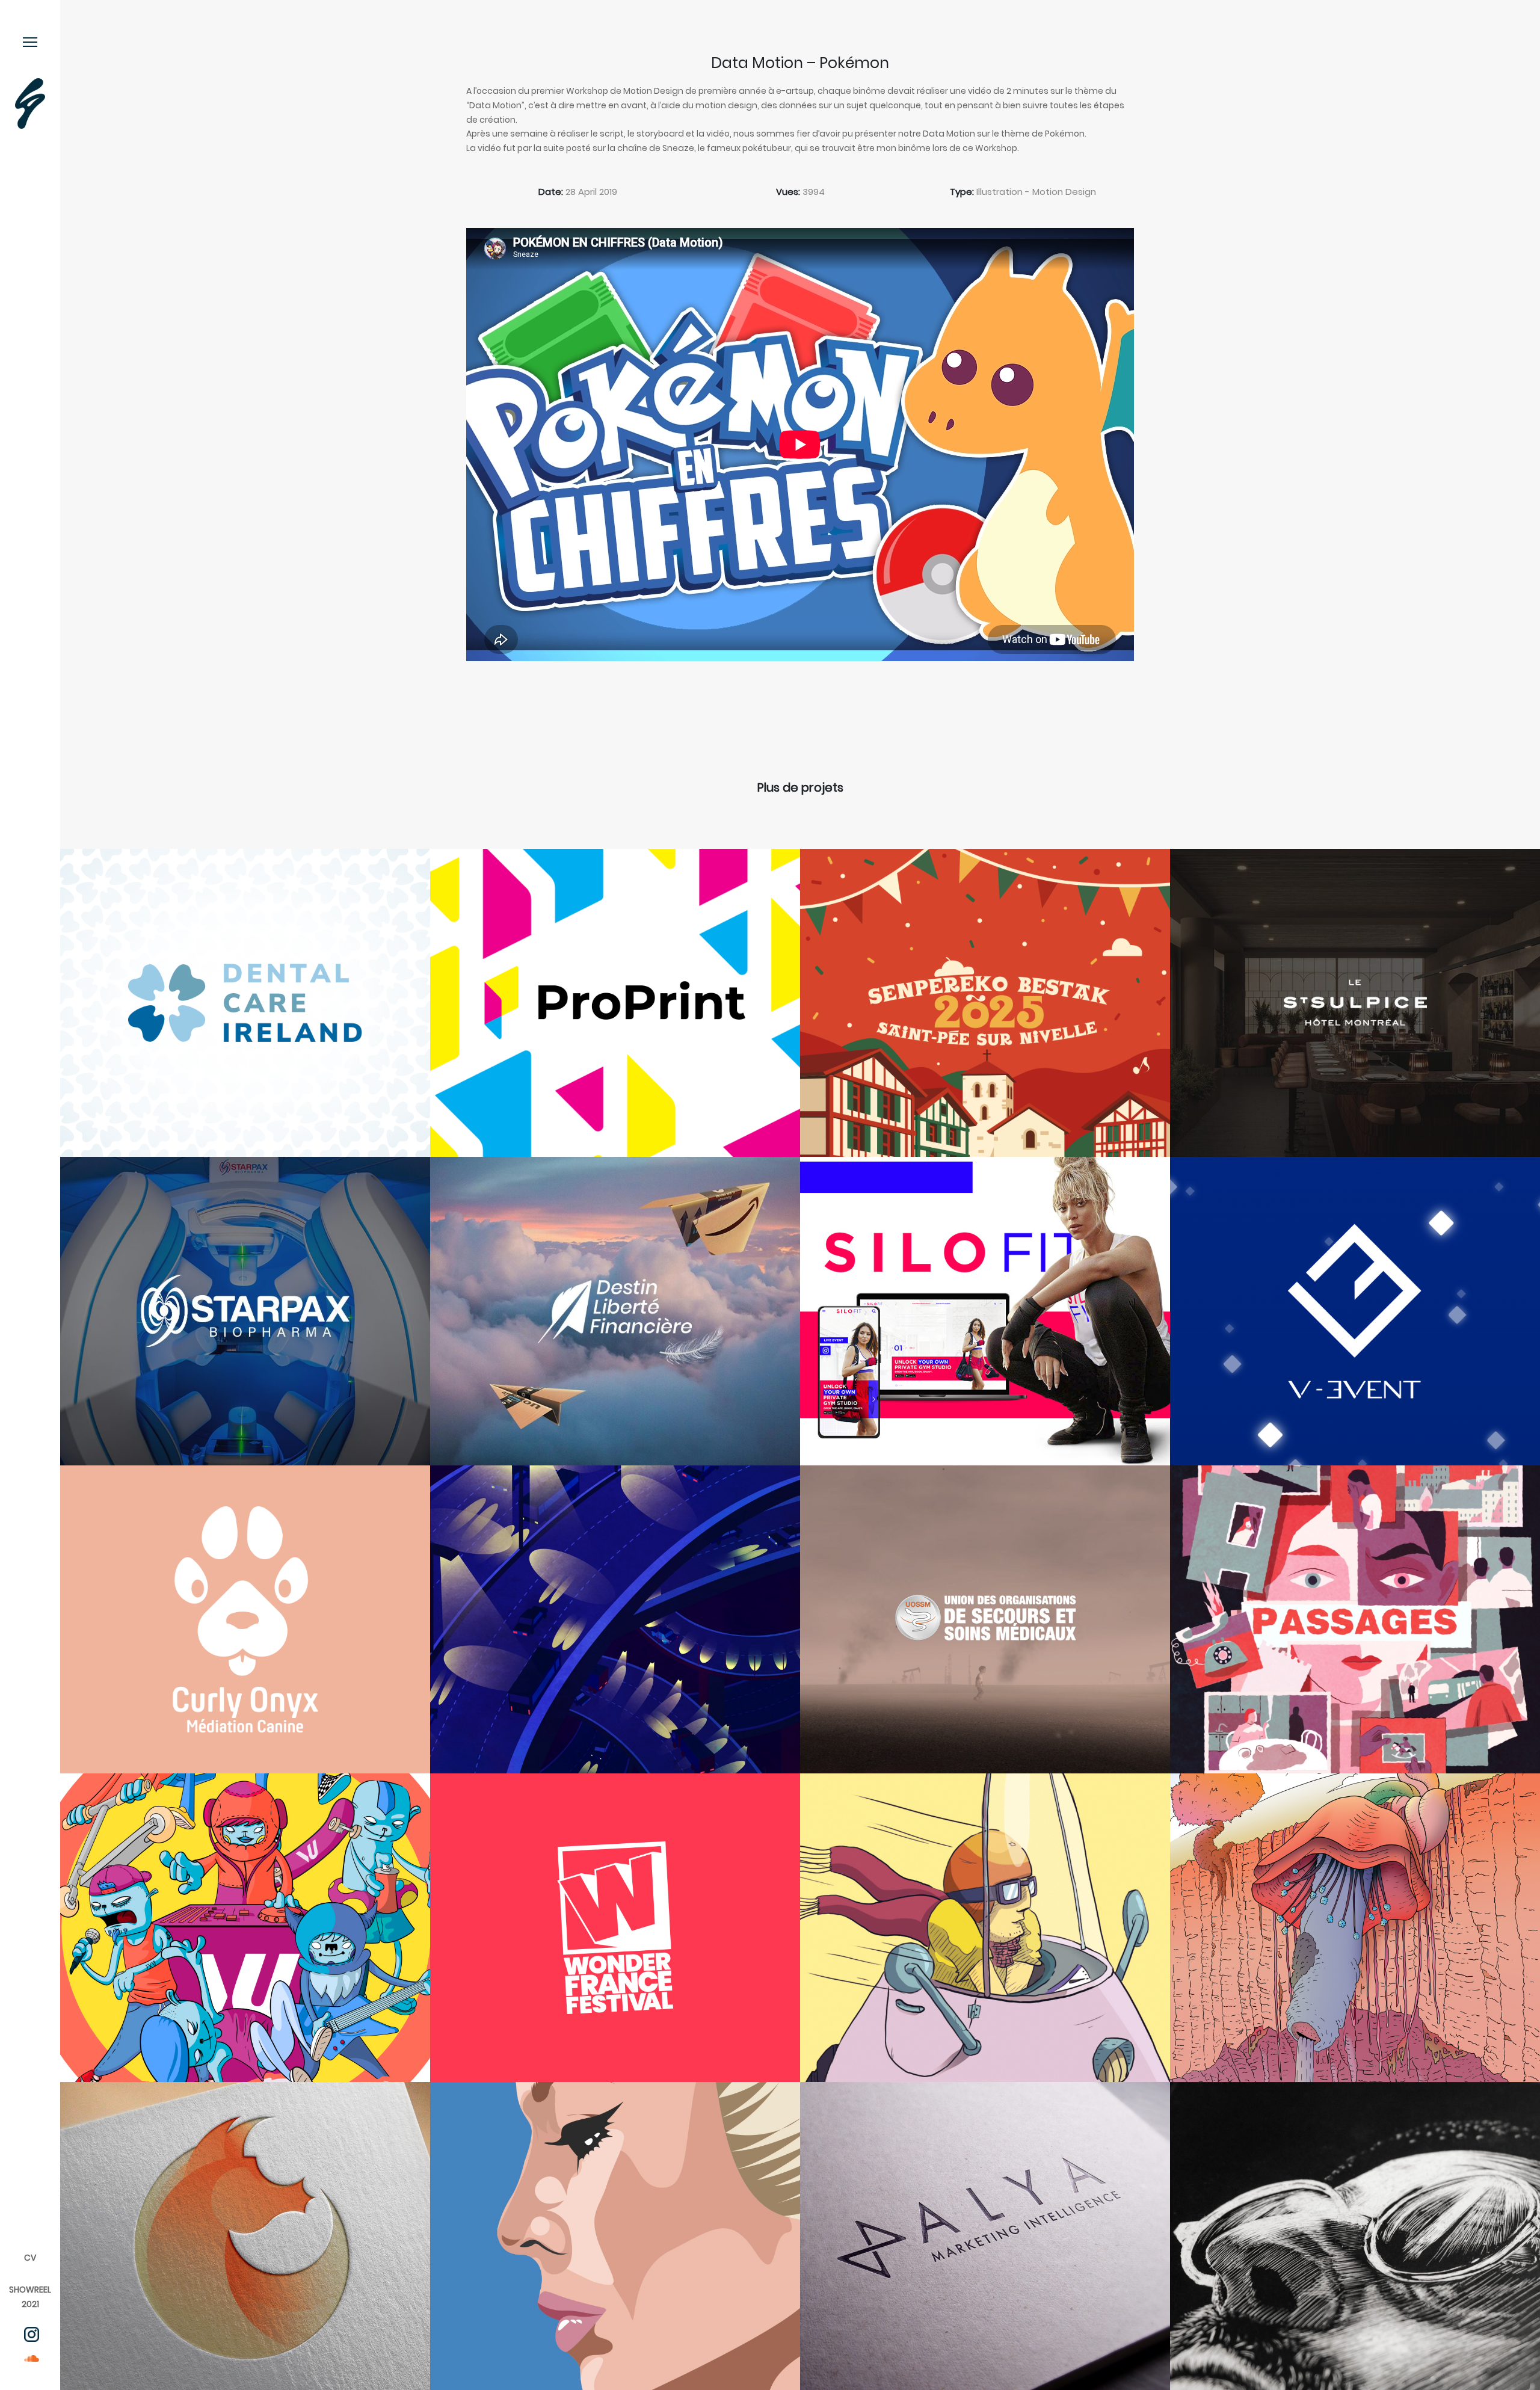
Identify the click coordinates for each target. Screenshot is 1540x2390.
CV (30, 2258)
